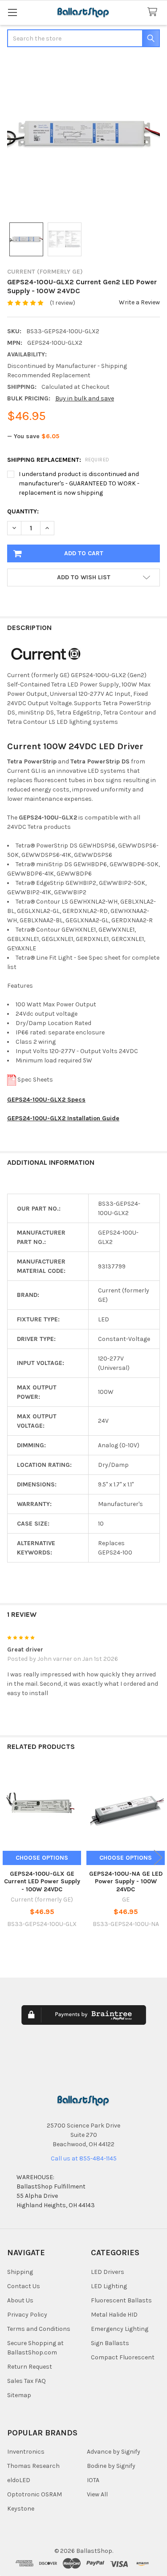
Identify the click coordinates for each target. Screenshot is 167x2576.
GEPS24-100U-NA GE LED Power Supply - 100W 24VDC (126, 1882)
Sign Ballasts (110, 2343)
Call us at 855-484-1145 (84, 2158)
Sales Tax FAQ (26, 2381)
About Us (20, 2300)
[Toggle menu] (12, 12)
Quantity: (23, 511)
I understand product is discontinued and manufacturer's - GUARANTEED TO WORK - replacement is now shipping (79, 483)
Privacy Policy (27, 2315)
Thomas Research (33, 2466)
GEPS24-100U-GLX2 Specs (46, 1100)
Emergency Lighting (120, 2329)
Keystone (21, 2509)
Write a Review (139, 302)
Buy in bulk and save (85, 398)
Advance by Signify (114, 2452)
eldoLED (19, 2480)
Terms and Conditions (39, 2329)
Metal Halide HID (114, 2315)
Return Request (30, 2367)
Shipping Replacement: (58, 460)
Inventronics (26, 2452)
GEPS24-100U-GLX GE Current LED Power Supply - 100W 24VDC (42, 1882)
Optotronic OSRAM (35, 2494)
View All (97, 2494)
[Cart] (154, 12)
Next (158, 1858)
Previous (9, 1858)
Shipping (20, 2272)
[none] (83, 135)
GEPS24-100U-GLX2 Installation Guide (63, 1118)
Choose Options (42, 1858)
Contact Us (24, 2286)
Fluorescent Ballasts (121, 2300)
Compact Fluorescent (123, 2357)
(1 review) (63, 303)
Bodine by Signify (111, 2466)
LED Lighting (109, 2286)
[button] (83, 577)
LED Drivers (108, 2272)
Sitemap (19, 2395)
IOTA (93, 2480)
